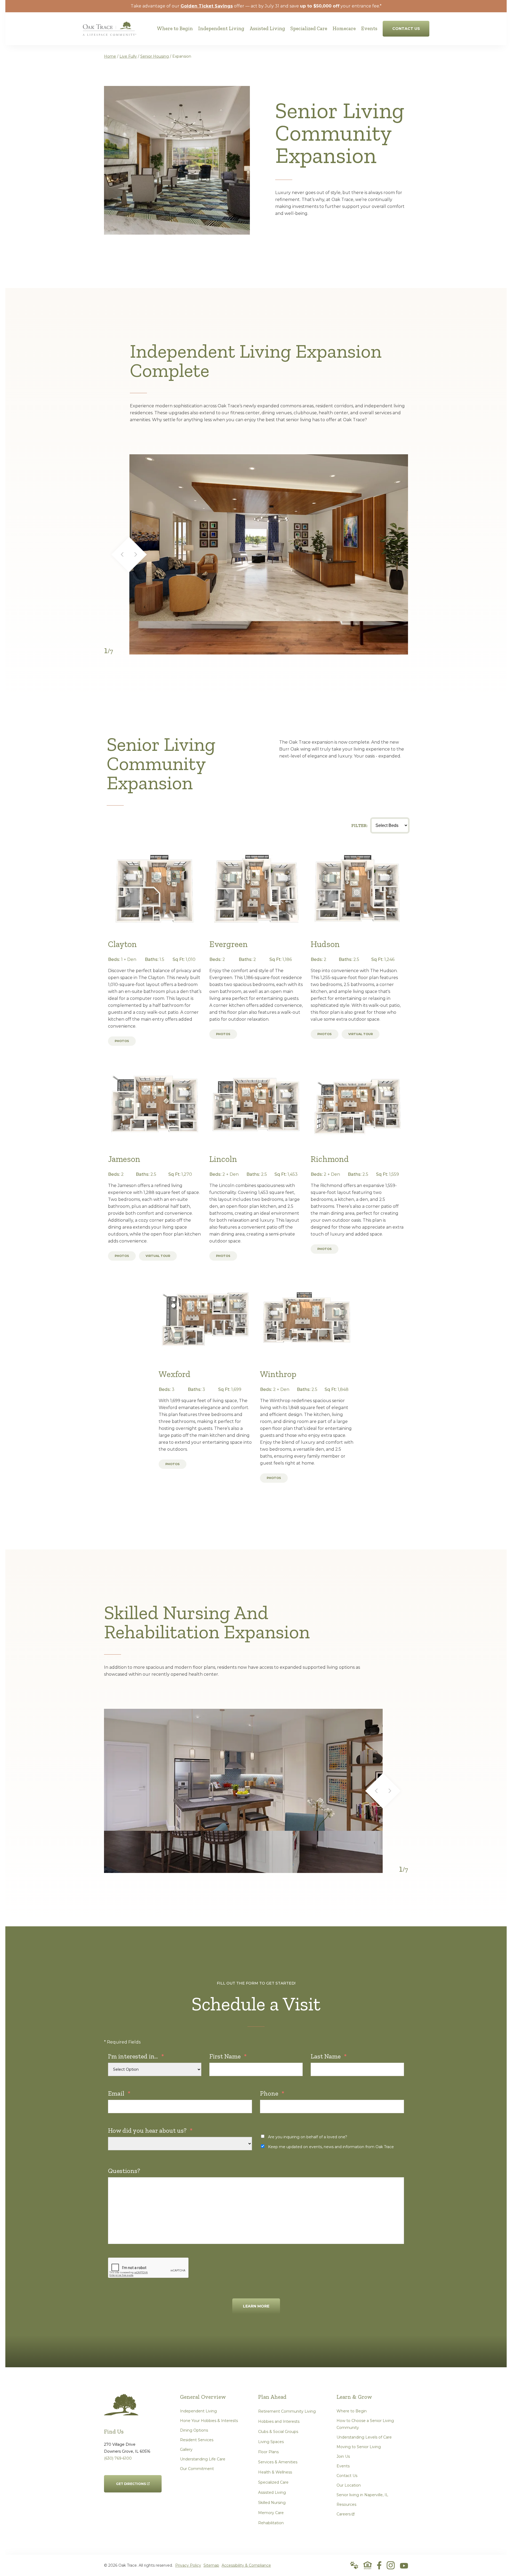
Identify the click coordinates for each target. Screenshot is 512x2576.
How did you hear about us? (150, 2130)
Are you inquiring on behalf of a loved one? (308, 2137)
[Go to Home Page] (109, 32)
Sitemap (211, 2565)
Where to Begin (352, 2411)
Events (343, 2466)
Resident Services (197, 2440)
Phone (272, 2093)
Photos (122, 1041)
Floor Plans (268, 2452)
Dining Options (194, 2430)
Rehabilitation (271, 2523)
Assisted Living (272, 2492)
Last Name (329, 2056)
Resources (346, 2504)
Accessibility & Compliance (246, 2565)
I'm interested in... (136, 2056)
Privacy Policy (188, 2565)
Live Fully (128, 56)
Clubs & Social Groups (278, 2432)
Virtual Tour (361, 1034)
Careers (345, 2513)
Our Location (349, 2485)
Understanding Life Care (203, 2459)
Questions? (124, 2171)
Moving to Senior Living (359, 2447)
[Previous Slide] (120, 555)
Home (110, 56)
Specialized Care (273, 2482)
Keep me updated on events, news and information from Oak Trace (331, 2147)
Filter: (360, 825)
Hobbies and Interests (279, 2421)
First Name (228, 2056)
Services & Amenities (278, 2462)
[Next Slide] (139, 555)
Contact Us (347, 2476)
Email (119, 2093)
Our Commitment (197, 2469)
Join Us (343, 2456)
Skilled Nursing (272, 2503)
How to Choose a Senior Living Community (365, 2424)
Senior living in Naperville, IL (362, 2495)
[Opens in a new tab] (379, 2565)
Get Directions (131, 2480)
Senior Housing (155, 56)
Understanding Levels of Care (364, 2437)
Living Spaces (271, 2442)
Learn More (256, 2306)
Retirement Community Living (287, 2411)
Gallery (186, 2449)
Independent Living (198, 2411)
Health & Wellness (275, 2472)
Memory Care (271, 2513)
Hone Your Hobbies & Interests (209, 2421)
